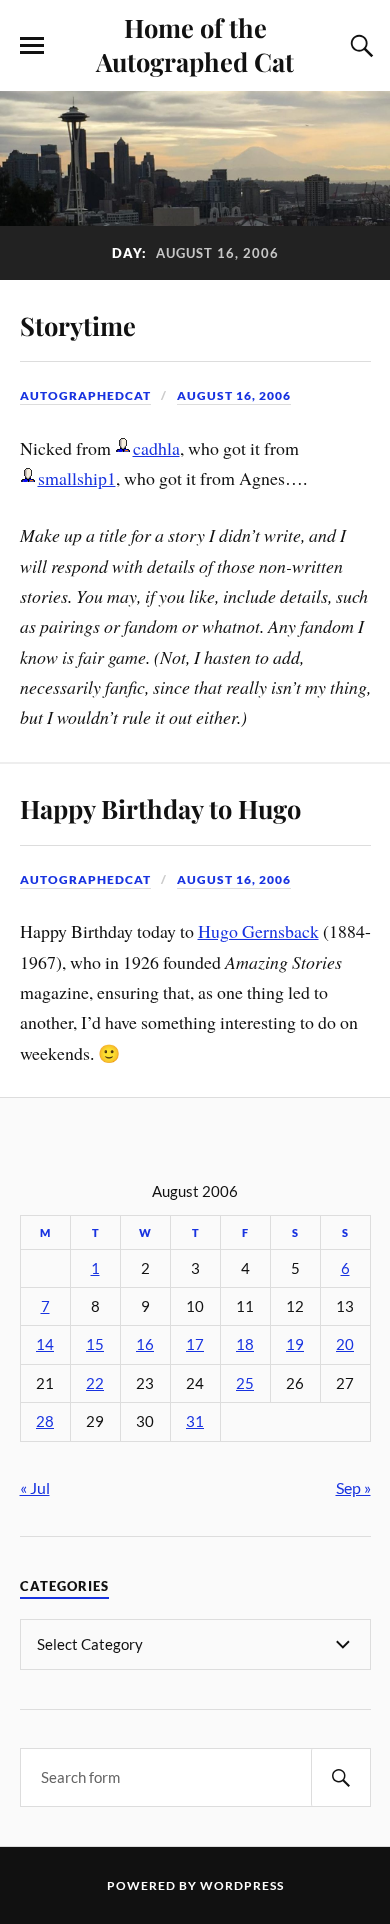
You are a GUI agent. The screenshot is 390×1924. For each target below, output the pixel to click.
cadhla (156, 448)
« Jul (35, 1487)
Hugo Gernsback (258, 931)
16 (145, 1344)
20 (345, 1344)
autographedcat (85, 395)
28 (45, 1421)
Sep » (353, 1487)
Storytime (78, 325)
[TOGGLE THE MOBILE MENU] (32, 46)
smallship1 (77, 478)
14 (45, 1344)
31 (195, 1421)
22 (95, 1383)
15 (95, 1344)
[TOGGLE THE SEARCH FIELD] (359, 46)
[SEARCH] (341, 1777)
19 (295, 1344)
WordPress (242, 1885)
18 (245, 1344)
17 (195, 1344)
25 (245, 1383)
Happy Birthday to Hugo (160, 808)
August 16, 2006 (234, 395)
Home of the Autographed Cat (195, 44)
